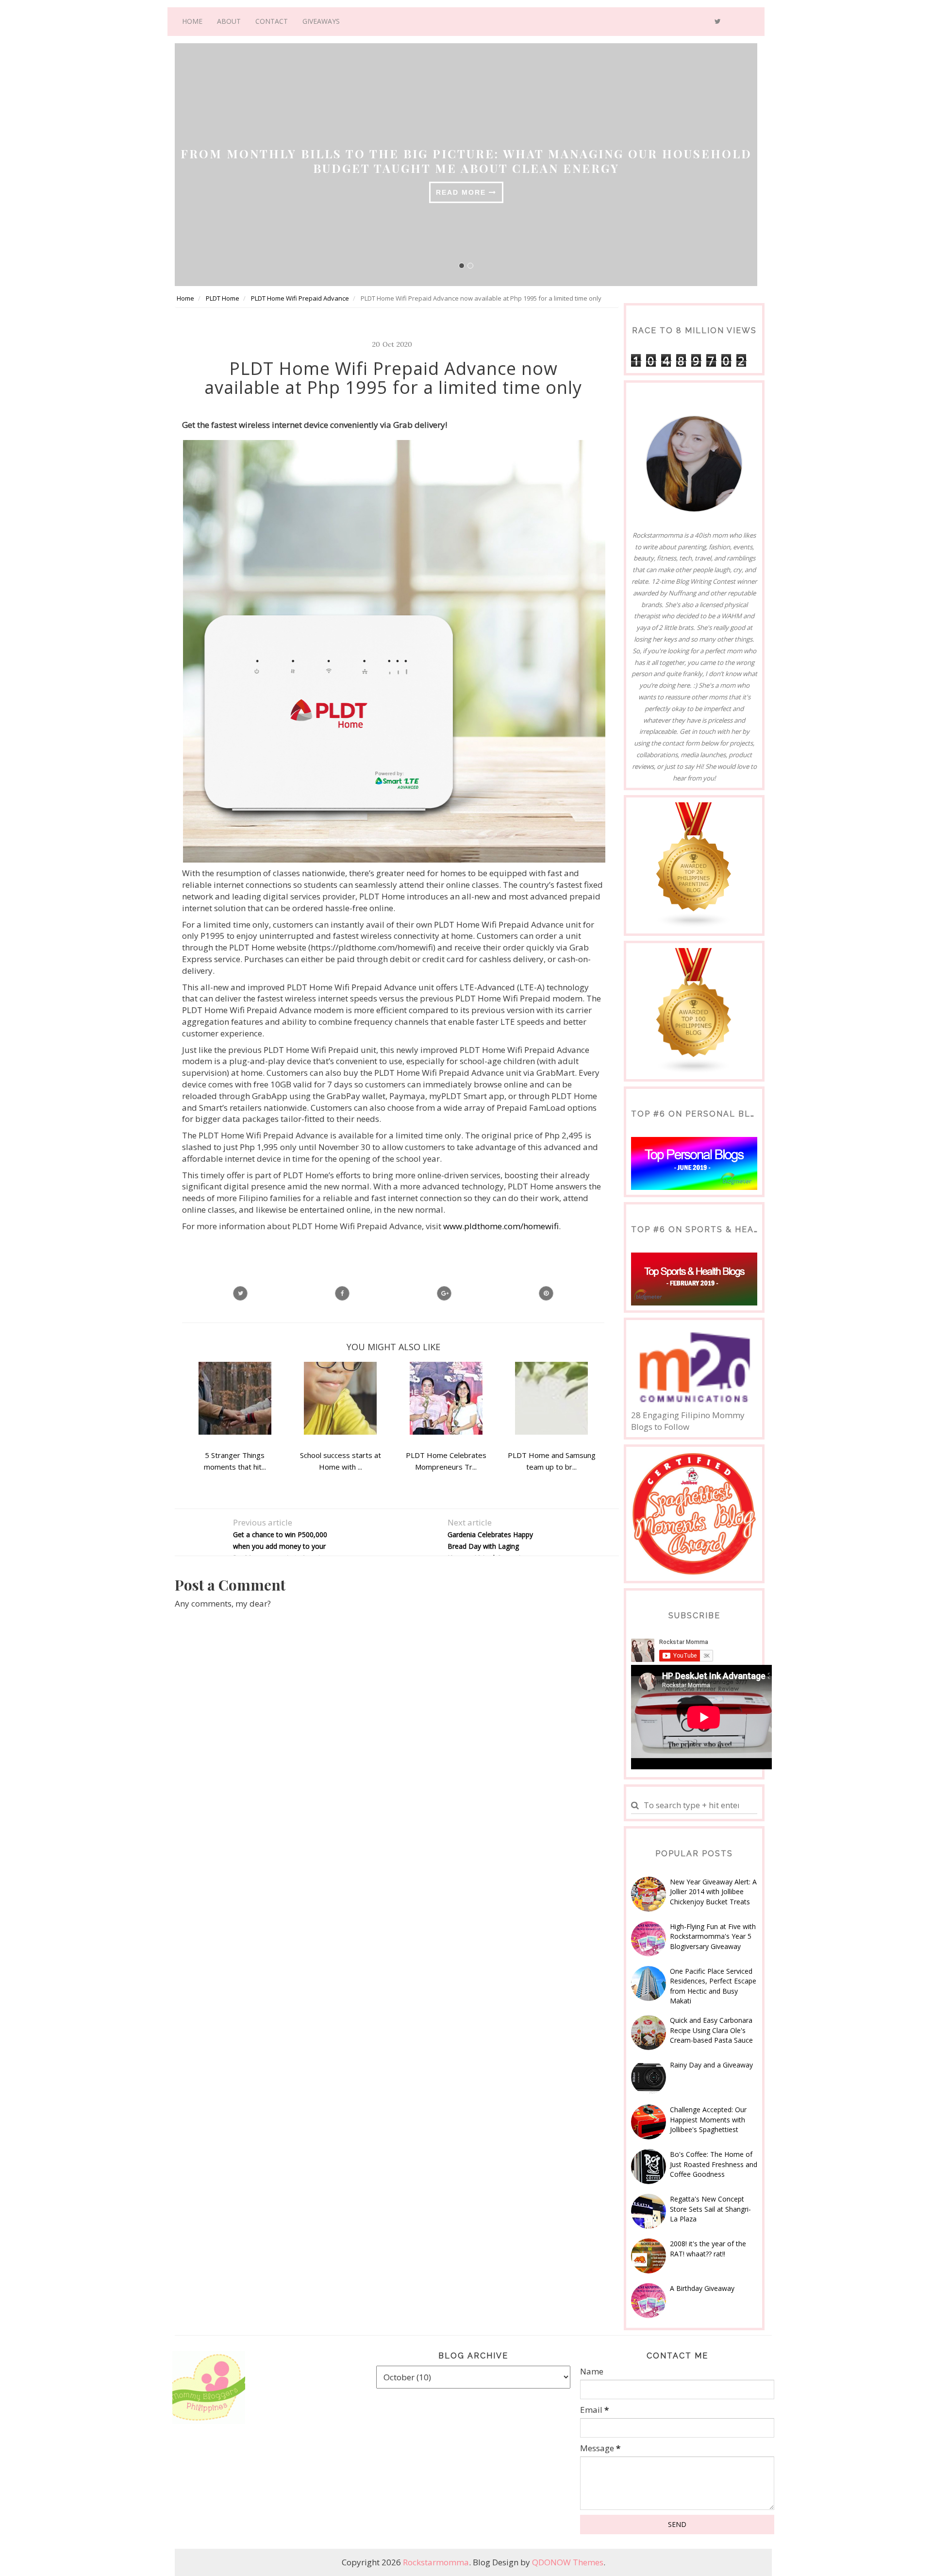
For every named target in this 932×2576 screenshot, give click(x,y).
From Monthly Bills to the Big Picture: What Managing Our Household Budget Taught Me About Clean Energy (451, 161)
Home (192, 21)
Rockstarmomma (436, 2562)
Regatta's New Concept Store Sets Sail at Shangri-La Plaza (710, 2209)
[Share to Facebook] (342, 1293)
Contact (272, 21)
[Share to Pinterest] (546, 1293)
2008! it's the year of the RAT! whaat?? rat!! (708, 2248)
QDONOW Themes (568, 2562)
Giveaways (321, 21)
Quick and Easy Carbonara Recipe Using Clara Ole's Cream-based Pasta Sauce (711, 2030)
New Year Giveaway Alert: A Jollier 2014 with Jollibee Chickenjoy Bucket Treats (713, 1892)
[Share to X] (240, 1293)
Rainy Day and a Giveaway (711, 2065)
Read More (447, 192)
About (229, 21)
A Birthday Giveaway (702, 2288)
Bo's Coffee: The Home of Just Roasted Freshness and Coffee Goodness (714, 2164)
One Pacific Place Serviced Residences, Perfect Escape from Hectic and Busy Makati (713, 1986)
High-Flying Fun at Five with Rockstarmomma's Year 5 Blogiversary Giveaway (713, 1936)
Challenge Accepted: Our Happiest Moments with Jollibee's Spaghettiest (708, 2119)
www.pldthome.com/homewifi (501, 1226)
